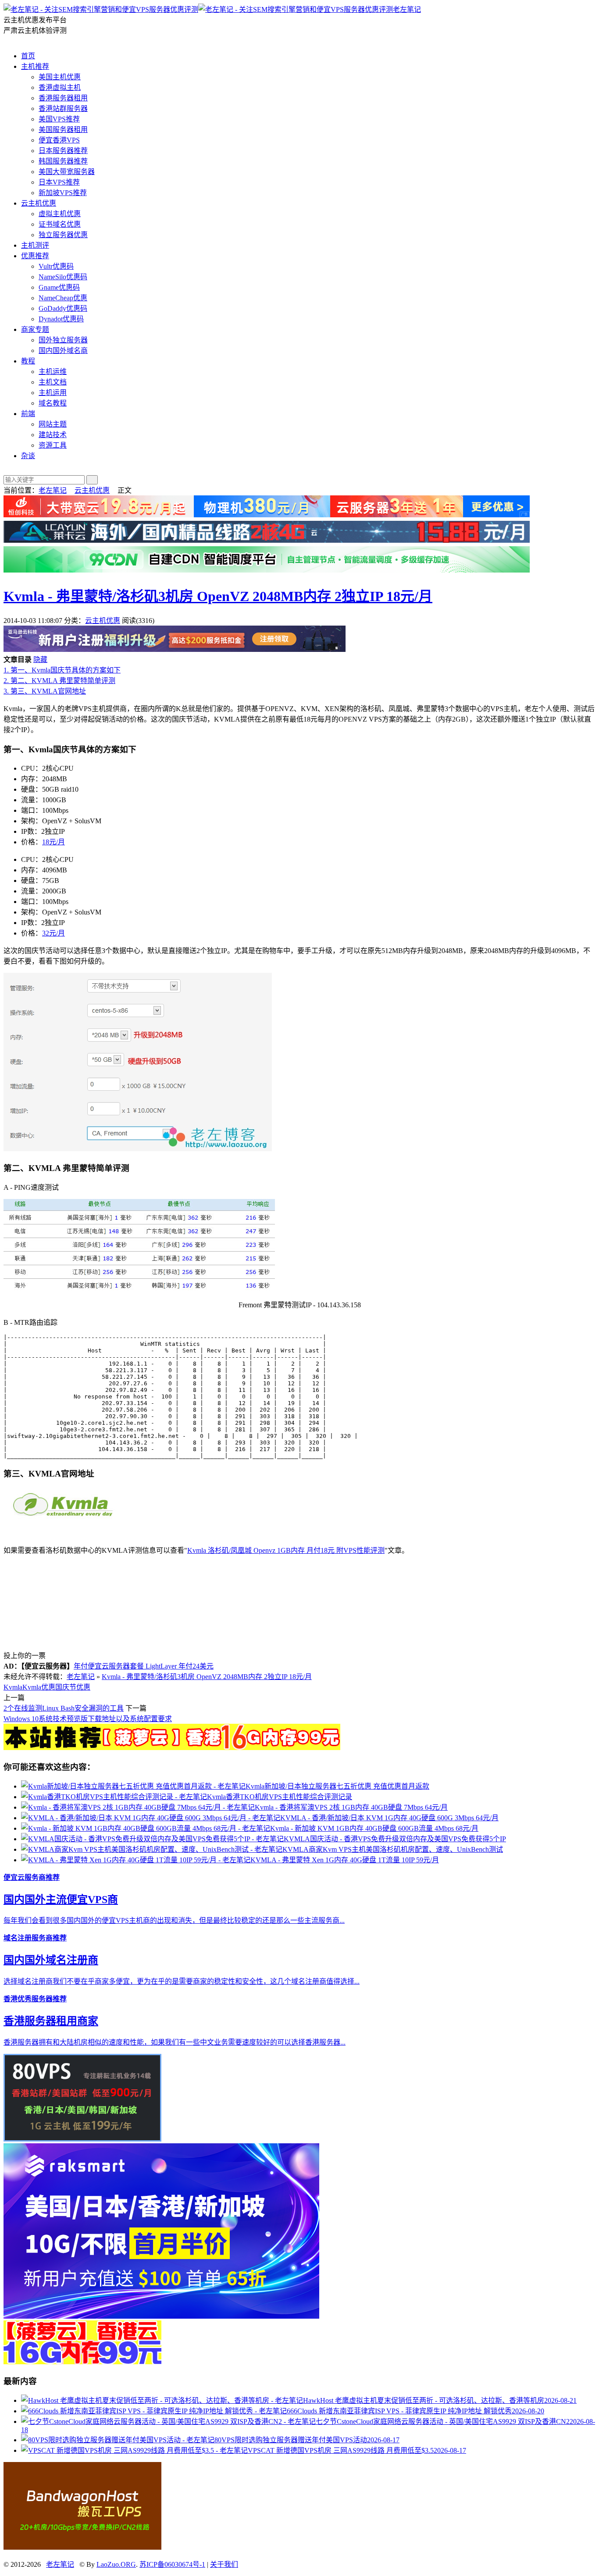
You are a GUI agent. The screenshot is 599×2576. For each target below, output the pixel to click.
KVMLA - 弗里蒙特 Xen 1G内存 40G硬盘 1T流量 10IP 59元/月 (345, 1860)
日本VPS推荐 (59, 182)
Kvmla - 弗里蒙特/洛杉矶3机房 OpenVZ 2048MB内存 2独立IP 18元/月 (218, 596)
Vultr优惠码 (56, 266)
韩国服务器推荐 (63, 161)
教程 (28, 361)
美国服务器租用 (63, 130)
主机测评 (35, 245)
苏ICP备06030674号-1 (172, 2564)
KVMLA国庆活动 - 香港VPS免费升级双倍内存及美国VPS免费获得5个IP (395, 1839)
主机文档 (53, 382)
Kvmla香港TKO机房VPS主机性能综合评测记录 (280, 1797)
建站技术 (53, 435)
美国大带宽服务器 (67, 172)
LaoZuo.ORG (116, 2564)
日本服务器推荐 (63, 151)
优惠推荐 (35, 256)
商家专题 (35, 329)
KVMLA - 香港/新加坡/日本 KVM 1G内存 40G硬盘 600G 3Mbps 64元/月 (389, 1818)
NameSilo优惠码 (63, 277)
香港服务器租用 (63, 98)
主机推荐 (35, 66)
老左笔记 (407, 9)
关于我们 (224, 2564)
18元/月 (53, 842)
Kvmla (13, 1687)
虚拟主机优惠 (60, 214)
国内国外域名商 (63, 350)
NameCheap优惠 (63, 298)
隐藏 (40, 660)
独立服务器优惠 (63, 235)
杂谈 (28, 456)
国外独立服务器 (63, 340)
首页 (28, 56)
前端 (28, 414)
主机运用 (53, 393)
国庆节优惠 (73, 1687)
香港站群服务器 (63, 109)
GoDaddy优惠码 (63, 308)
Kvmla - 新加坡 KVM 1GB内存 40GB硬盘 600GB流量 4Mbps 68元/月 (374, 1828)
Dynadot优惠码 (61, 319)
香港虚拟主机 (60, 87)
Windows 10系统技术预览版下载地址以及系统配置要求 (88, 1719)
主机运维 (53, 372)
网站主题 (53, 424)
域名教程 (53, 403)
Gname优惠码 (59, 287)
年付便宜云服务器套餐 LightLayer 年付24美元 (144, 1666)
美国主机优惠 (60, 77)
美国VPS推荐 (59, 119)
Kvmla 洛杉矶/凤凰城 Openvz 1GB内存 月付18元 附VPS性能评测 (286, 1550)
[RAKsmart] (172, 1748)
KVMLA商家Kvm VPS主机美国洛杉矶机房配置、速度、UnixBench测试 (393, 1849)
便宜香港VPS (59, 140)
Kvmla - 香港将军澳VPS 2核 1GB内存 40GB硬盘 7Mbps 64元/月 (351, 1807)
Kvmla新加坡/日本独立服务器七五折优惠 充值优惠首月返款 (337, 1786)
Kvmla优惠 (39, 1687)
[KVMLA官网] (65, 1518)
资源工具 (53, 445)
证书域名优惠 (60, 224)
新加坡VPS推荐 (63, 193)
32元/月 (53, 933)
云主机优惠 (39, 203)
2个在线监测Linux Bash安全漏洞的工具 (64, 1708)
